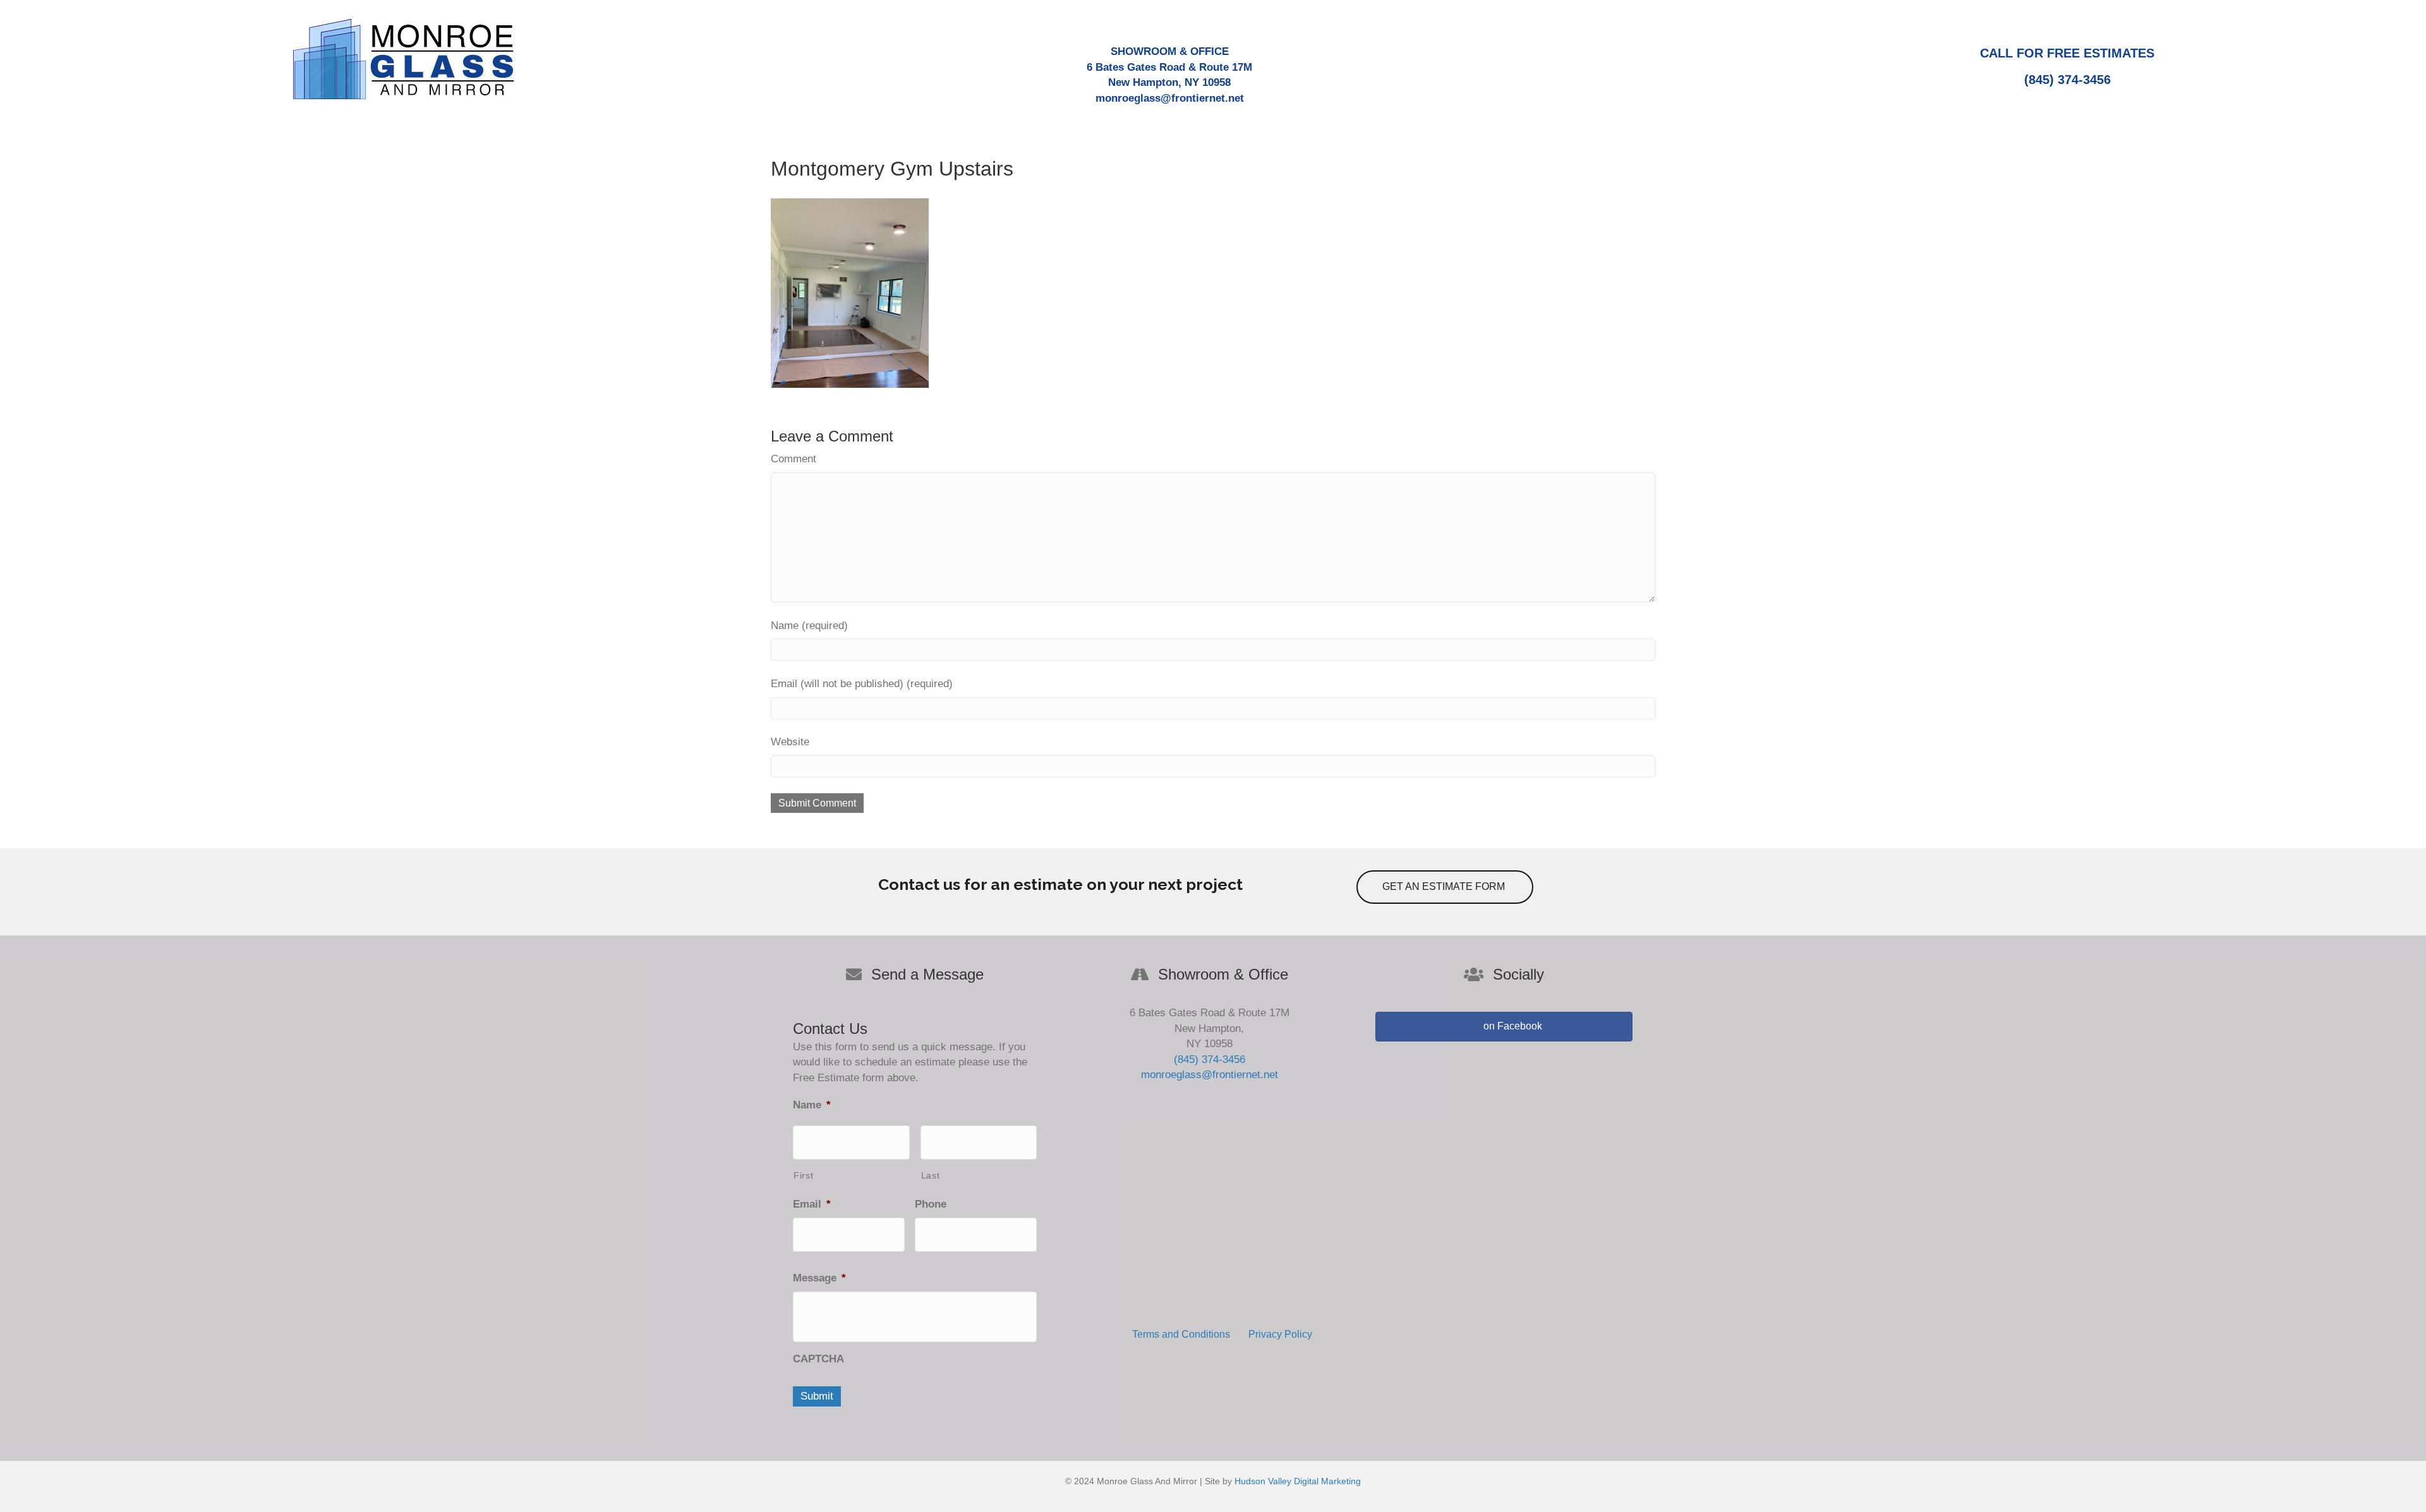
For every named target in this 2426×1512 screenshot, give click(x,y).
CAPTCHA (818, 1359)
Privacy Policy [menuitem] (1280, 1334)
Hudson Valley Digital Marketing (1298, 1481)
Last (931, 1175)
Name (812, 1105)
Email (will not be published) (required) (862, 684)
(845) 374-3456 (2067, 80)
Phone (931, 1204)
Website (790, 742)
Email (812, 1204)
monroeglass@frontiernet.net (1170, 98)
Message (819, 1278)
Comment (794, 459)
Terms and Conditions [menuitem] (1181, 1334)
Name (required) (809, 626)
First (803, 1175)
